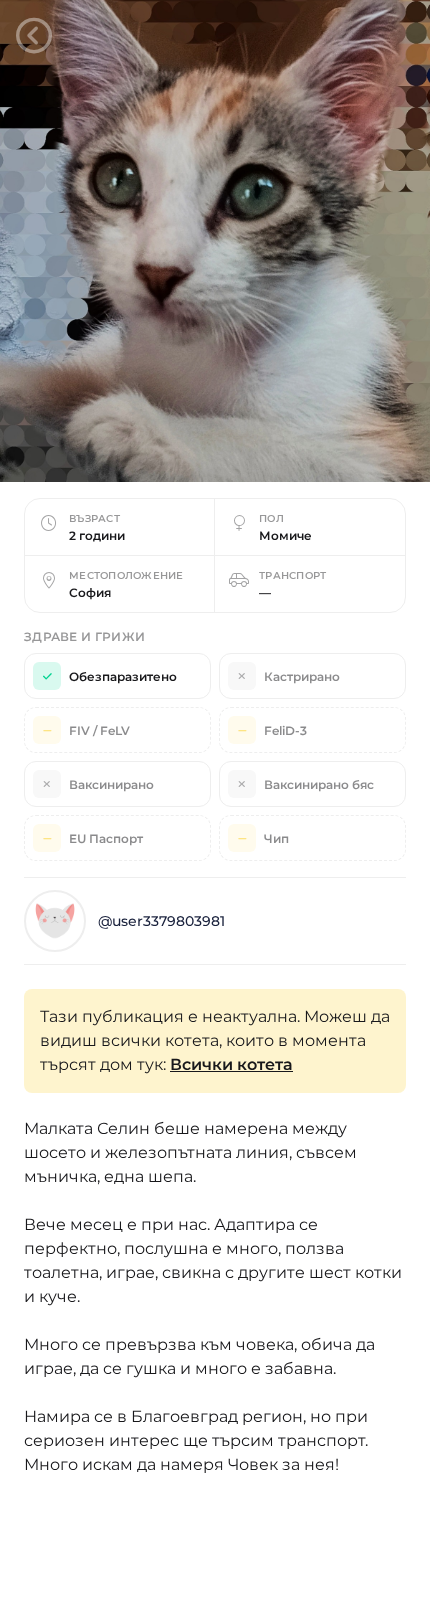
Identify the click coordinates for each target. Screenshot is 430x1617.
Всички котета (231, 1064)
